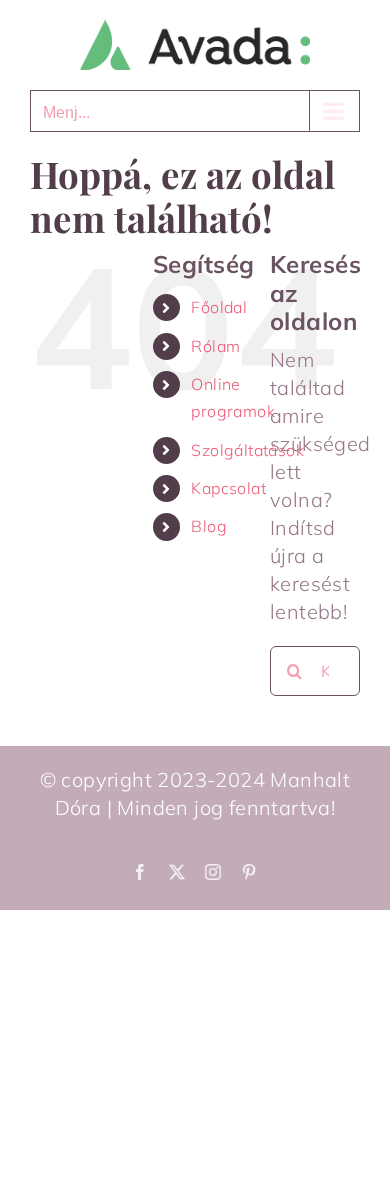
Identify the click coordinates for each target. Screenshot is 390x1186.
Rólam (215, 346)
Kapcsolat (228, 488)
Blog (209, 526)
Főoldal (219, 307)
